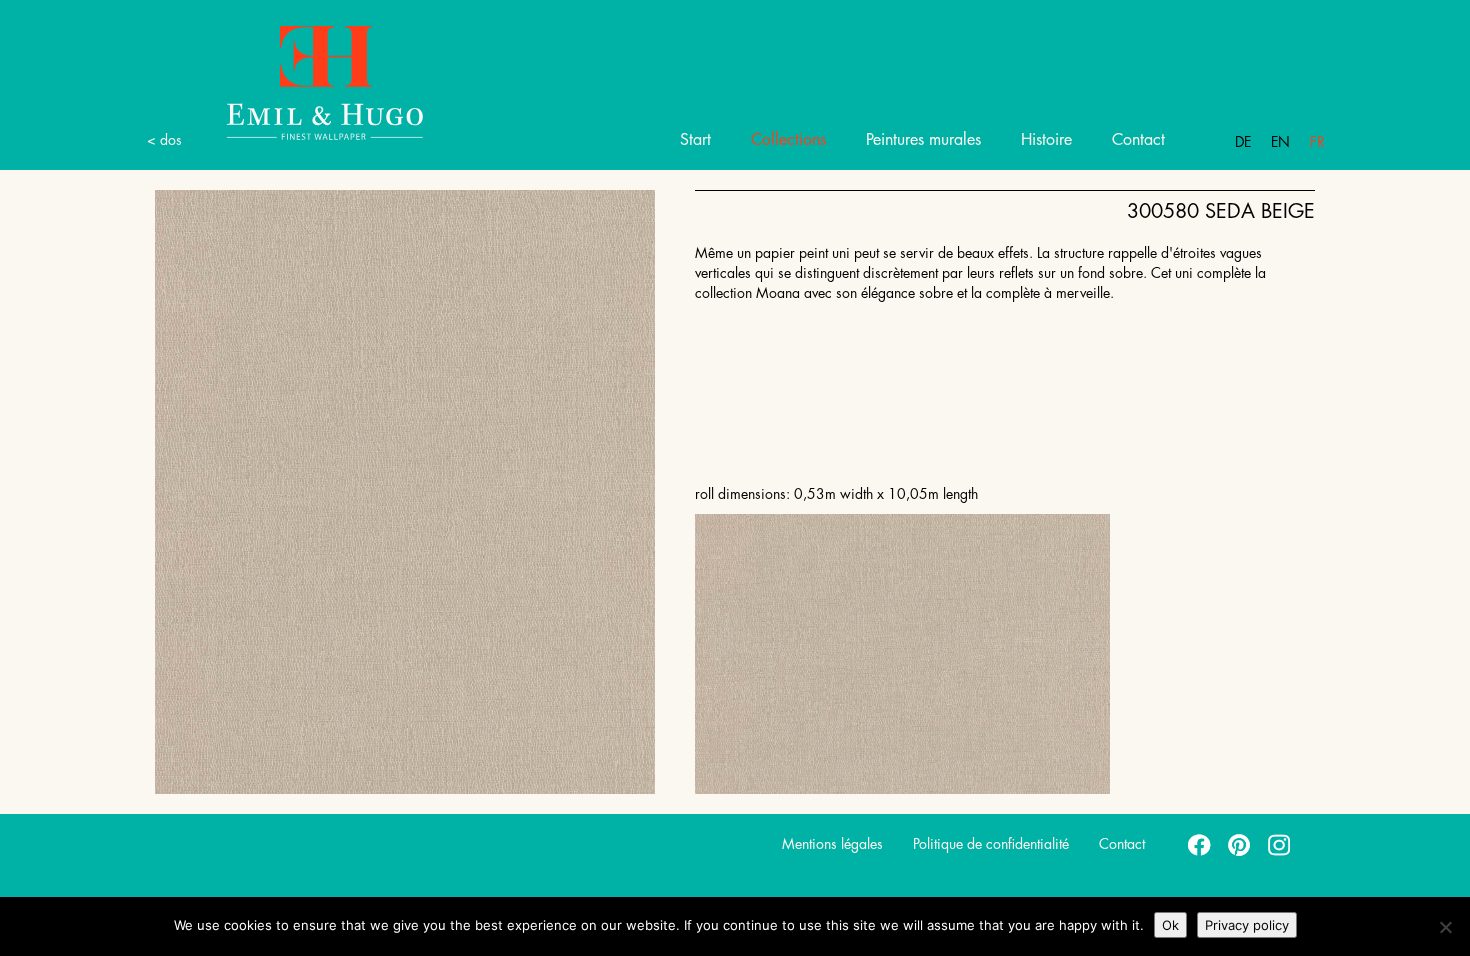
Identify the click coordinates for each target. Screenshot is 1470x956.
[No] (1445, 927)
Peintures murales (923, 140)
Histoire (1046, 140)
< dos (164, 140)
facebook (1200, 844)
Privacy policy (1247, 925)
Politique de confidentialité (991, 844)
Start (695, 140)
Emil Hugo (325, 81)
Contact (1138, 140)
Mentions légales (832, 844)
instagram (1280, 844)
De (1243, 142)
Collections (788, 140)
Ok (1170, 925)
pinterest (1240, 844)
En (1280, 142)
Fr (1317, 142)
